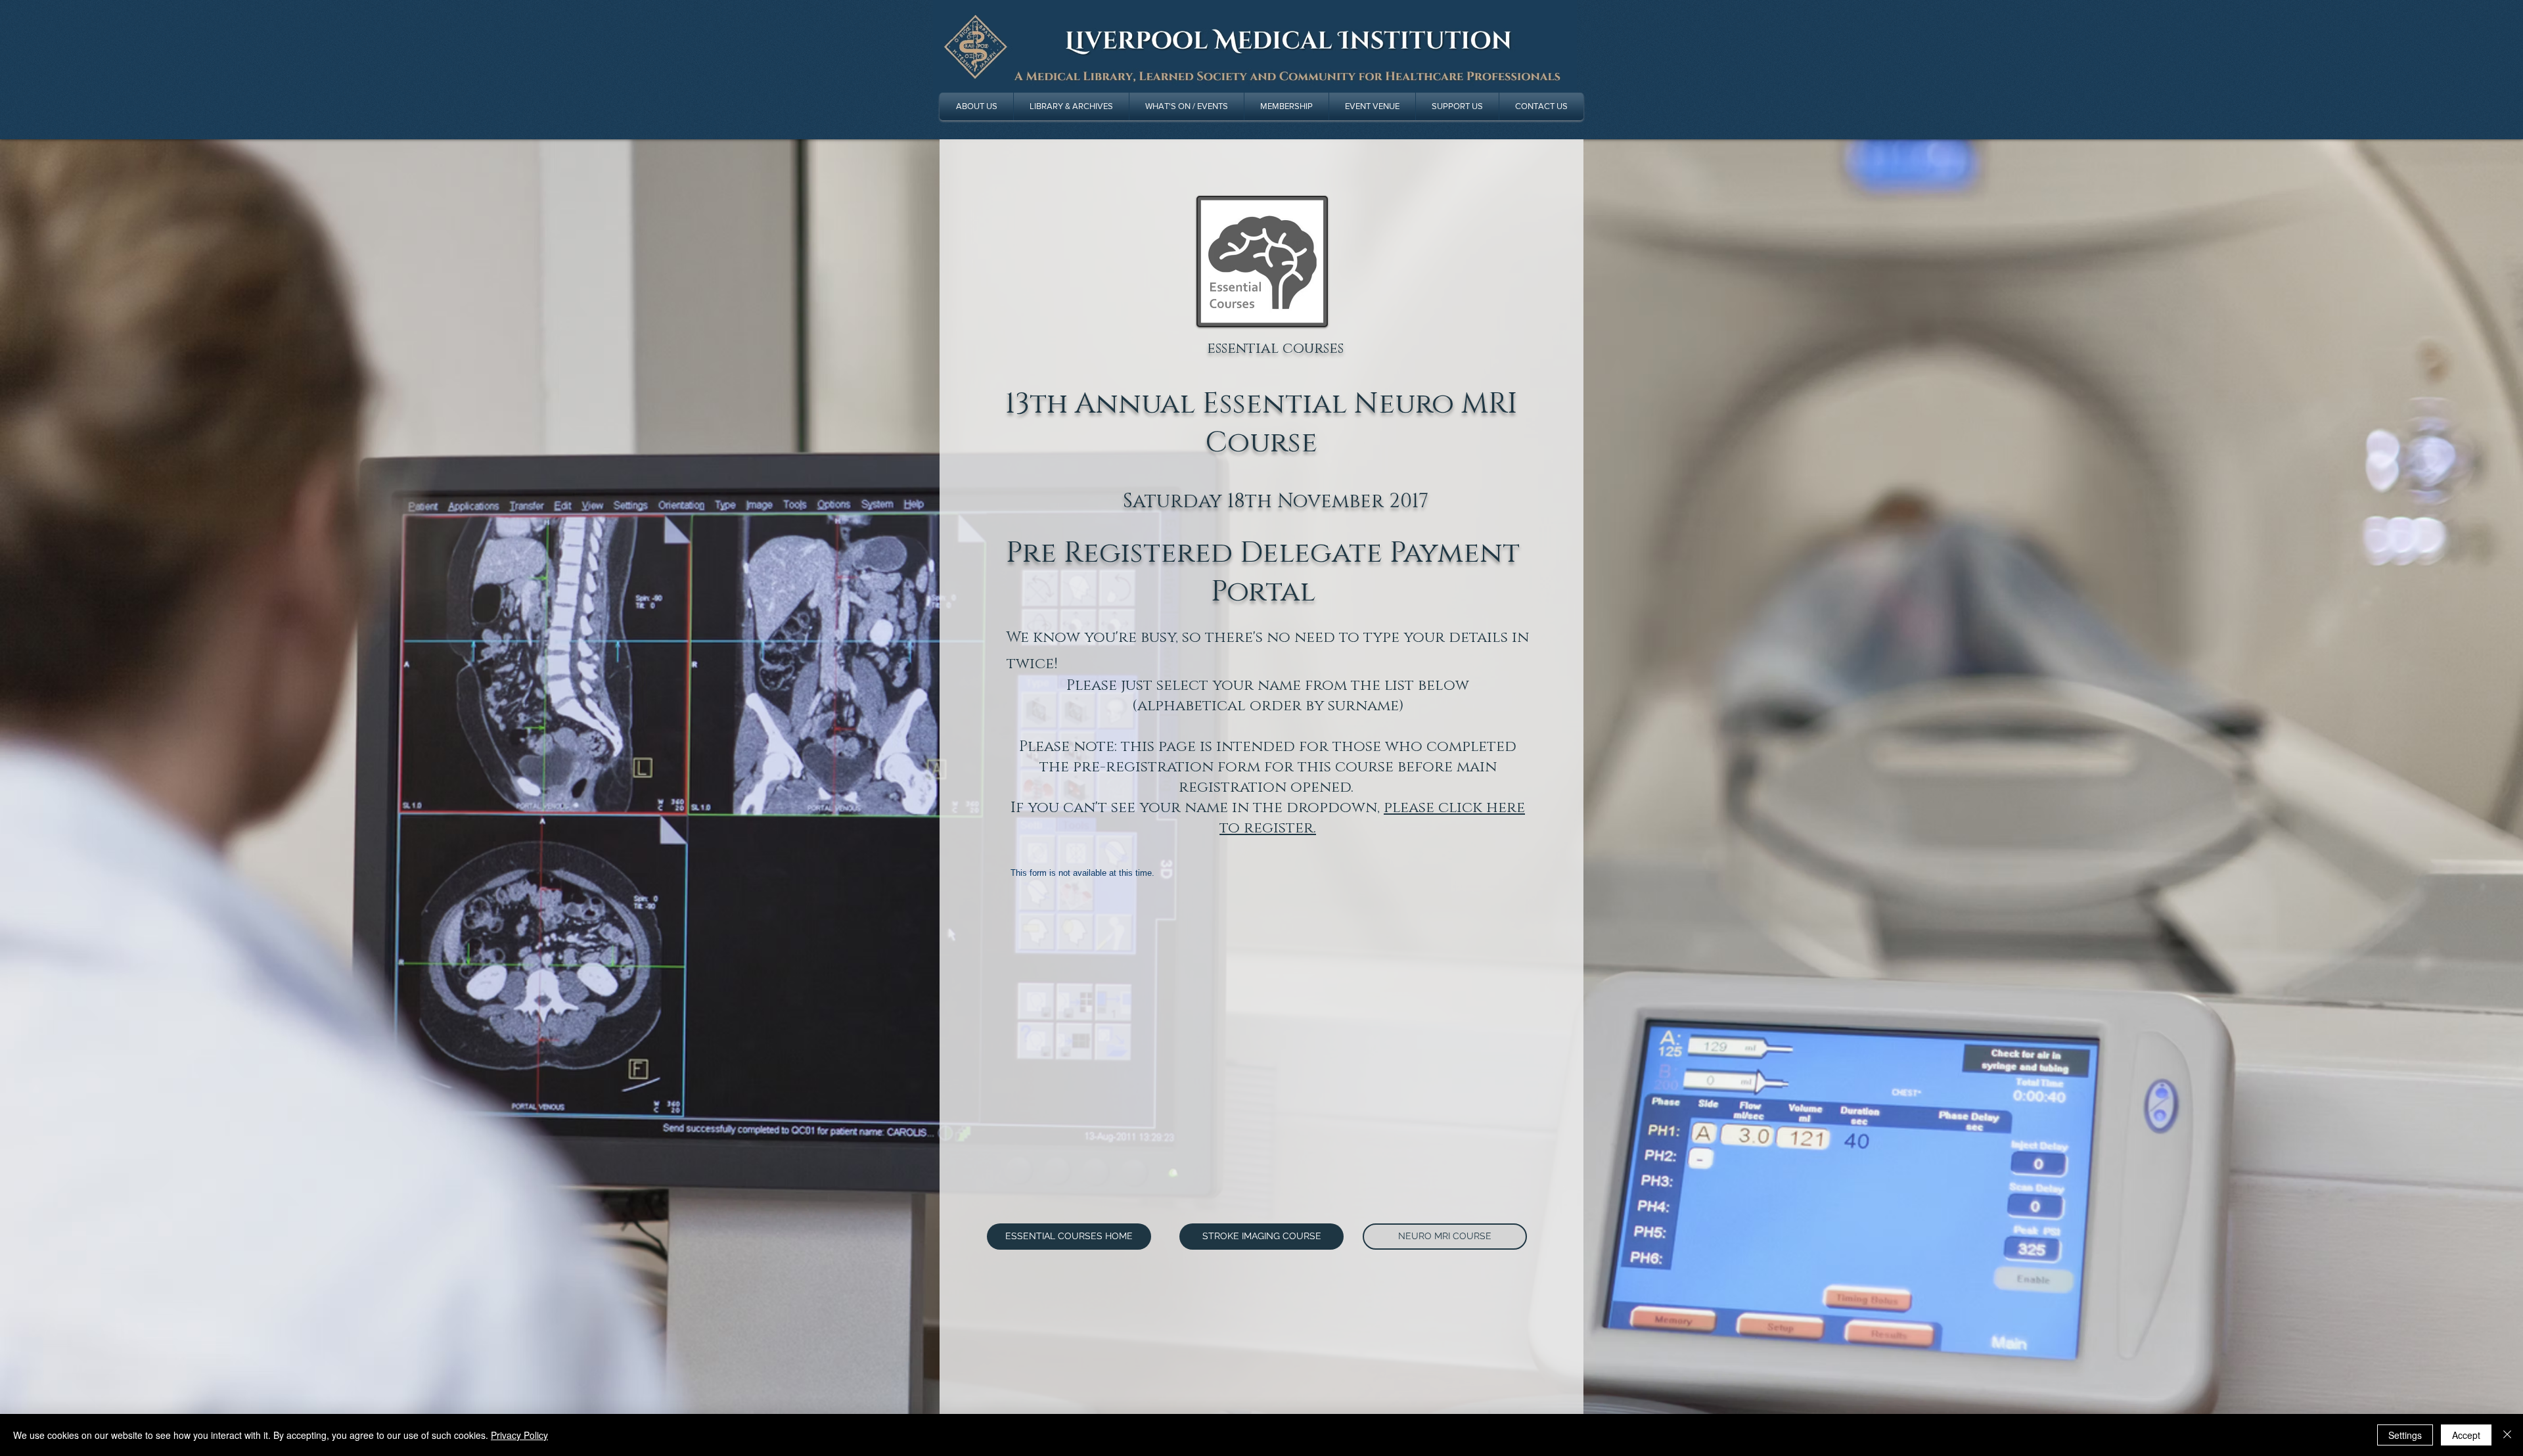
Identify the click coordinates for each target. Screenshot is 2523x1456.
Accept (2466, 1435)
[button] (1071, 106)
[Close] (2507, 1435)
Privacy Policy (519, 1435)
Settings (2405, 1435)
